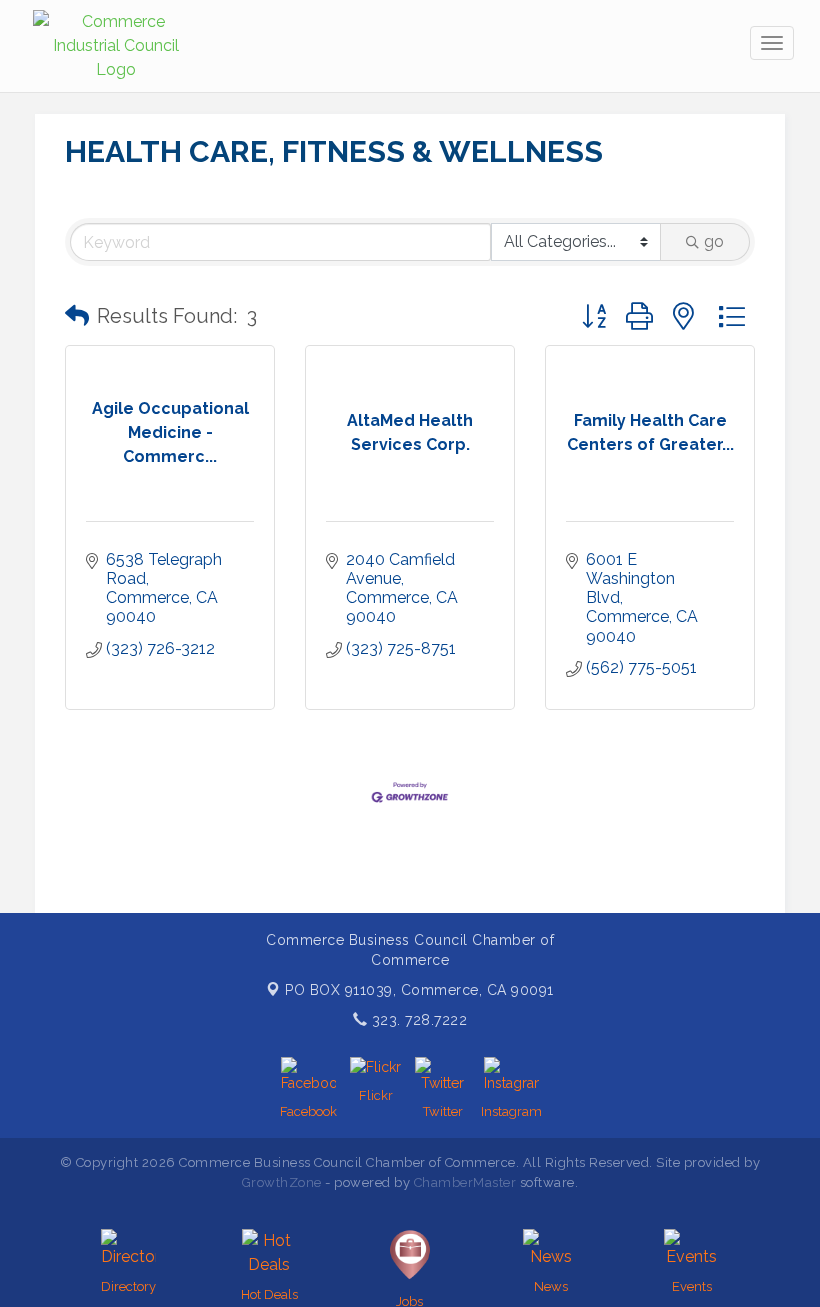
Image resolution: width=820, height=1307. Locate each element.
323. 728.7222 (417, 1020)
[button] (77, 316)
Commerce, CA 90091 (419, 990)
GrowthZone (282, 1182)
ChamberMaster (465, 1182)
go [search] (714, 241)
